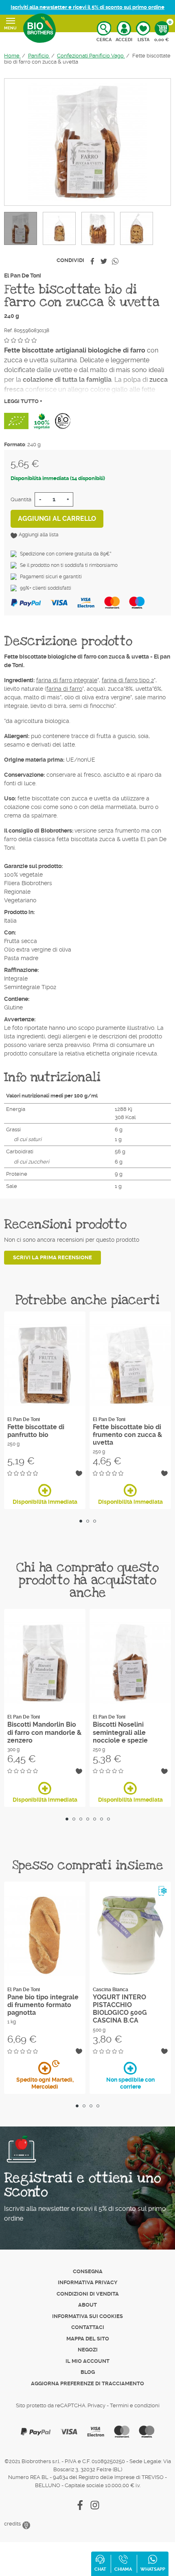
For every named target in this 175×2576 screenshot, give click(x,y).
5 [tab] (95, 1819)
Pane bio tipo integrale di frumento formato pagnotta (43, 2005)
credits (13, 2524)
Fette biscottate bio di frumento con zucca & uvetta (127, 1435)
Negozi (88, 2350)
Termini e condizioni (135, 2405)
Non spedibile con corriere (130, 2083)
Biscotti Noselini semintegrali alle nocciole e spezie (120, 1732)
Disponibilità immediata (45, 1502)
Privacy (96, 2405)
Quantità (21, 499)
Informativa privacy (88, 2282)
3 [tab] (95, 1521)
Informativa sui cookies (87, 2316)
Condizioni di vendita (88, 2294)
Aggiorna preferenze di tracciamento (87, 2383)
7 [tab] (108, 1819)
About (87, 2305)
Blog (88, 2372)
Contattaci (88, 2327)
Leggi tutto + (23, 401)
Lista (143, 40)
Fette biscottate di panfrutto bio (36, 1431)
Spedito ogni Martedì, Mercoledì (45, 2083)
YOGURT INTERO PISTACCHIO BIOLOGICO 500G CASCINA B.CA (120, 2009)
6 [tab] (102, 1819)
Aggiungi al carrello (57, 519)
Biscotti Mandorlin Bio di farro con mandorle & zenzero (44, 1732)
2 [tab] (88, 1521)
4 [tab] (88, 1819)
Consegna (88, 2271)
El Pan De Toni (23, 275)
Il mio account (87, 2361)
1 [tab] (81, 1521)
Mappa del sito (88, 2339)
